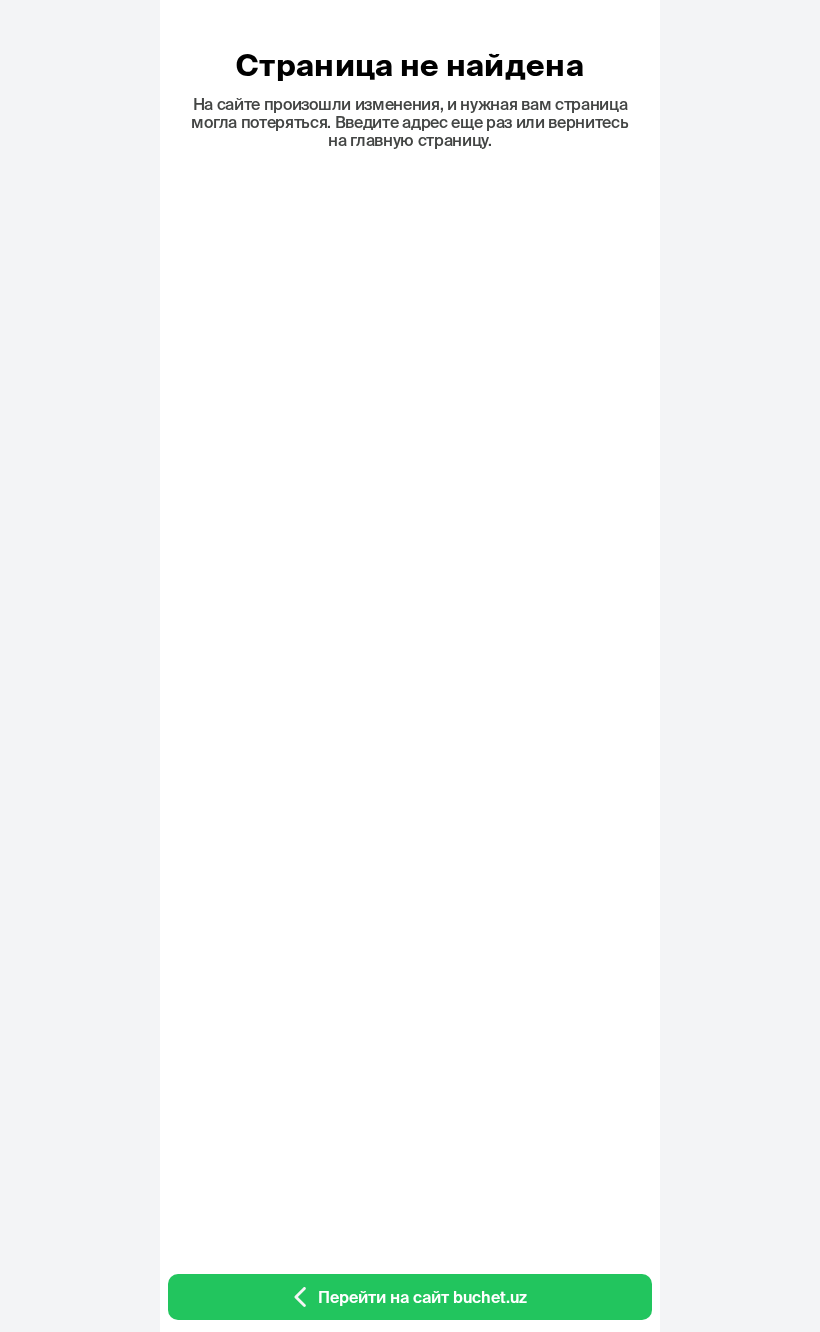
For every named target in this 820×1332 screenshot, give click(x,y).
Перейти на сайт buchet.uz (422, 1297)
